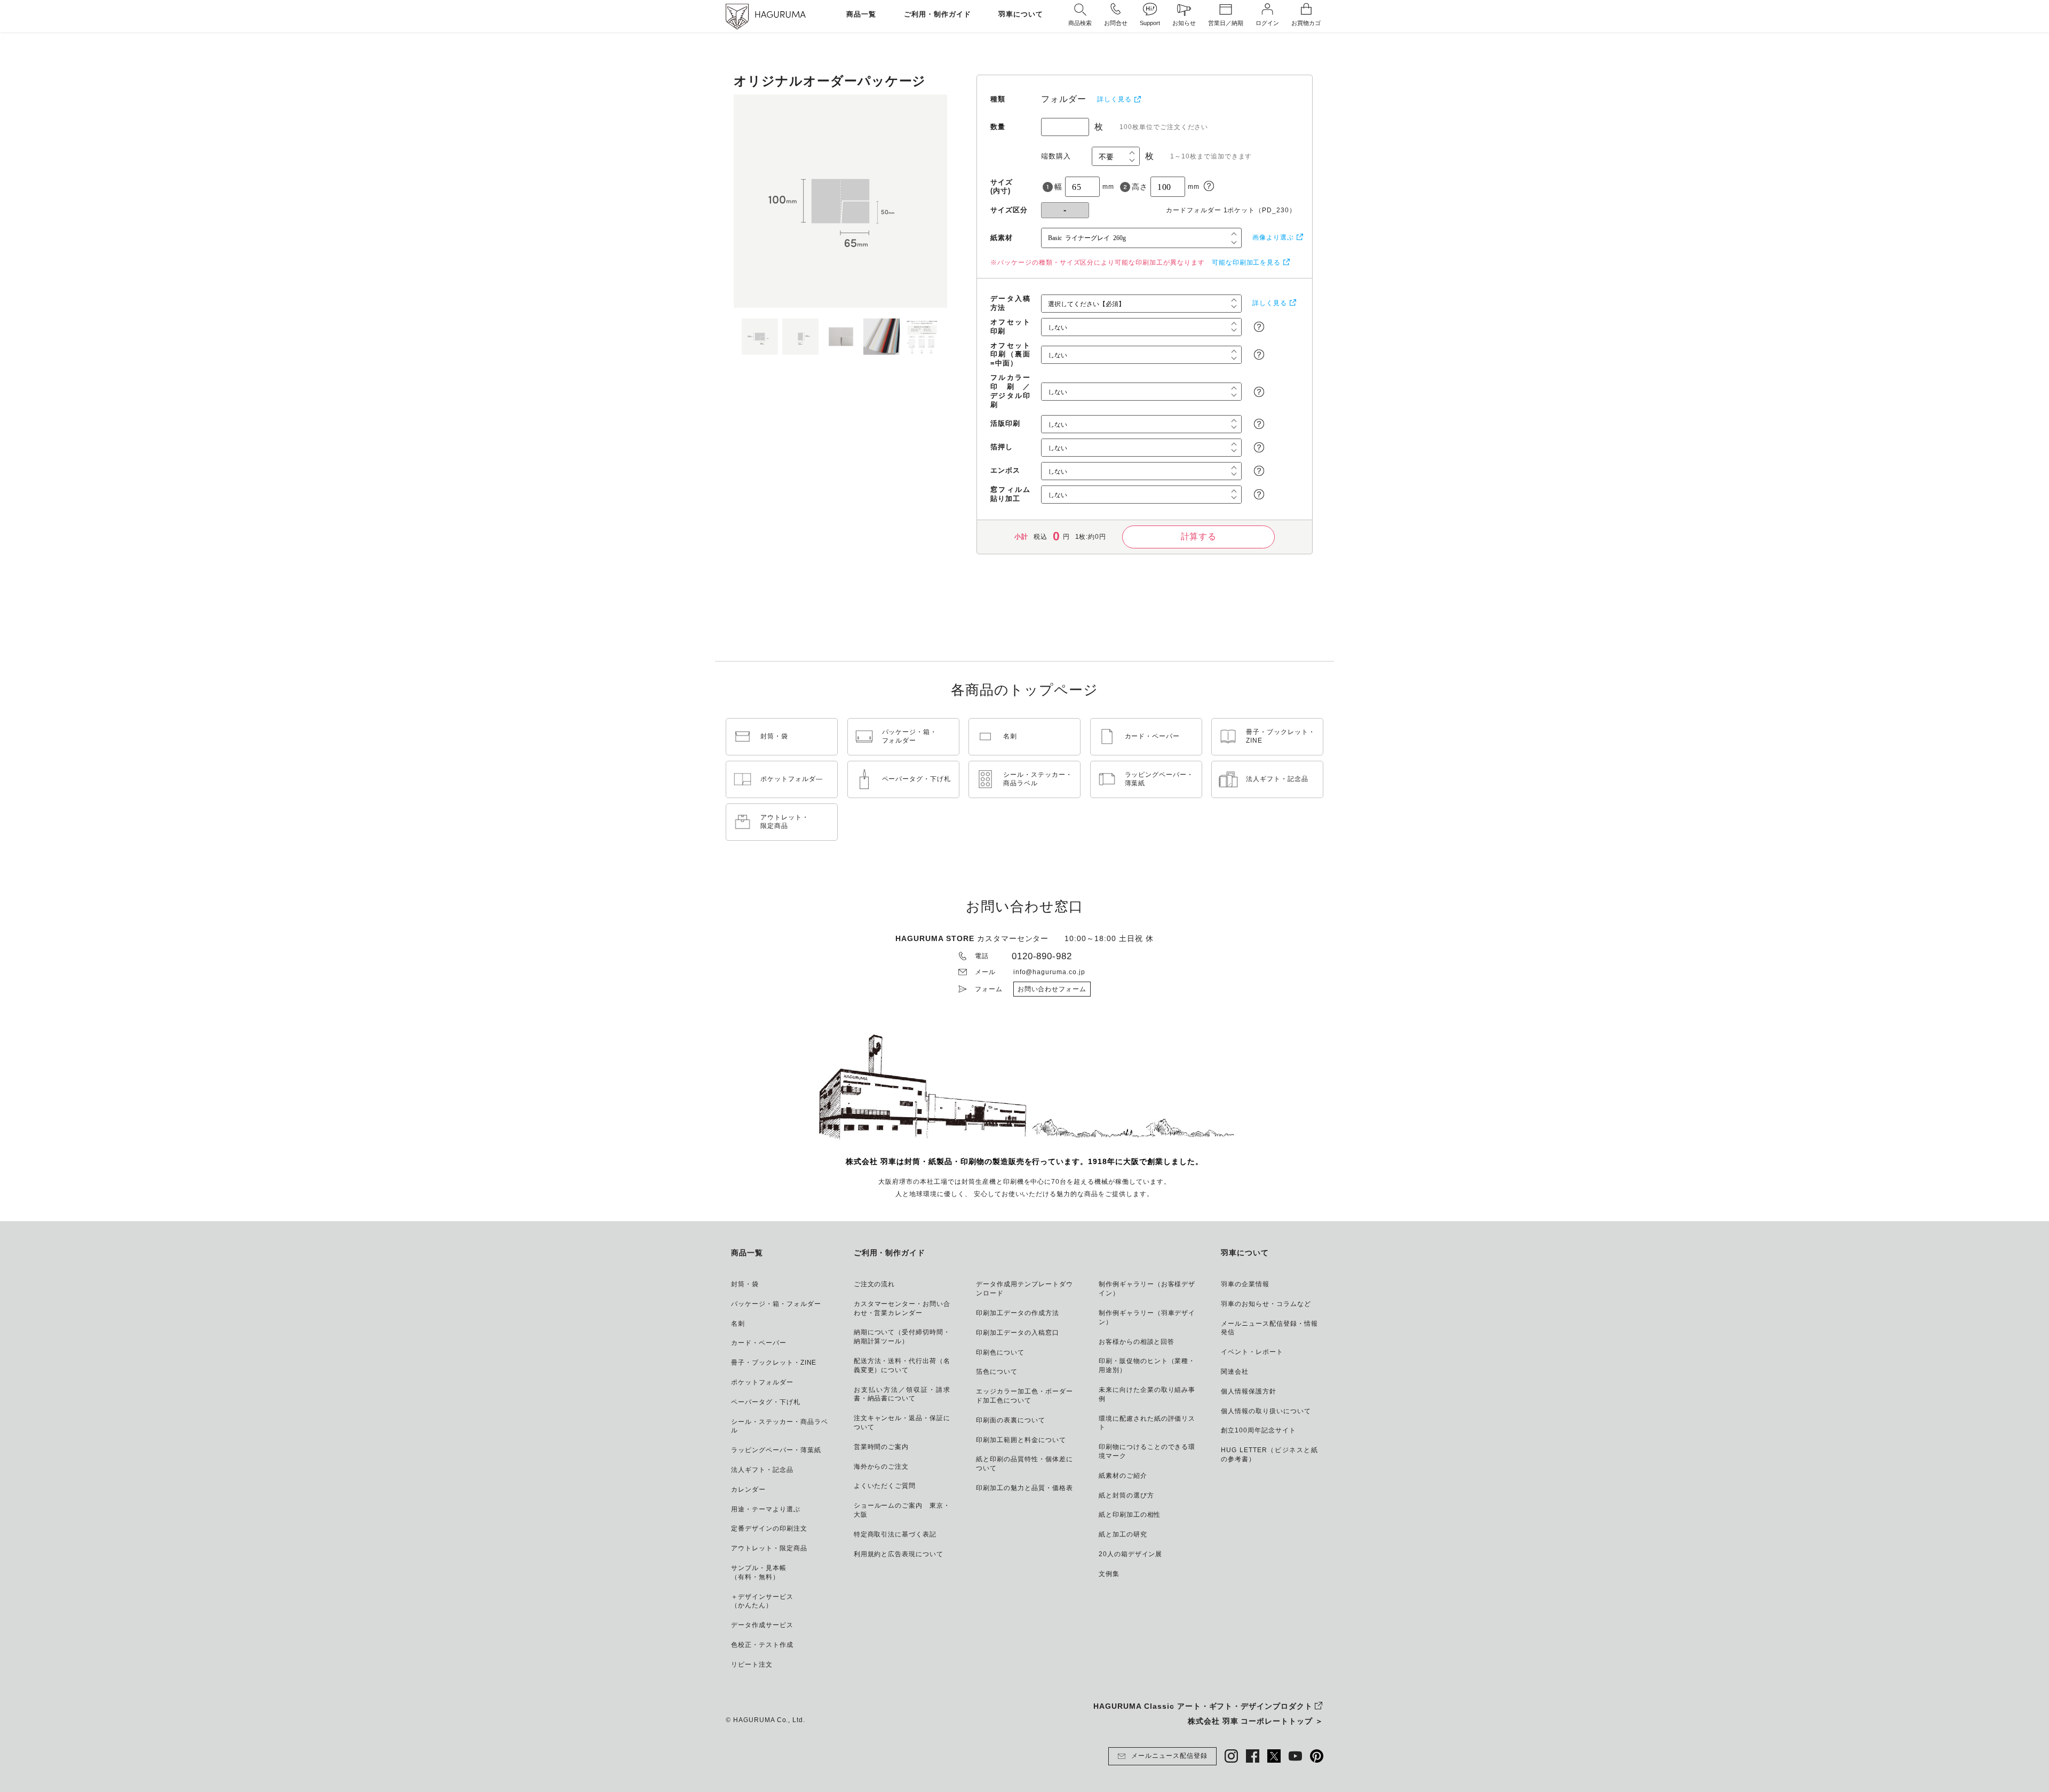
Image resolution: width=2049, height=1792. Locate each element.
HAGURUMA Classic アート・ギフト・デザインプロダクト (1203, 1706)
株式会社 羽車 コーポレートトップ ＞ (1256, 1721)
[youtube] (1295, 1756)
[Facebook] (1253, 1756)
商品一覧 (861, 15)
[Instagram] (1231, 1756)
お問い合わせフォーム (1052, 989)
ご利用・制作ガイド (938, 15)
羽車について (1021, 15)
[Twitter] (1274, 1756)
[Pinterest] (1317, 1756)
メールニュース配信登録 (1169, 1756)
